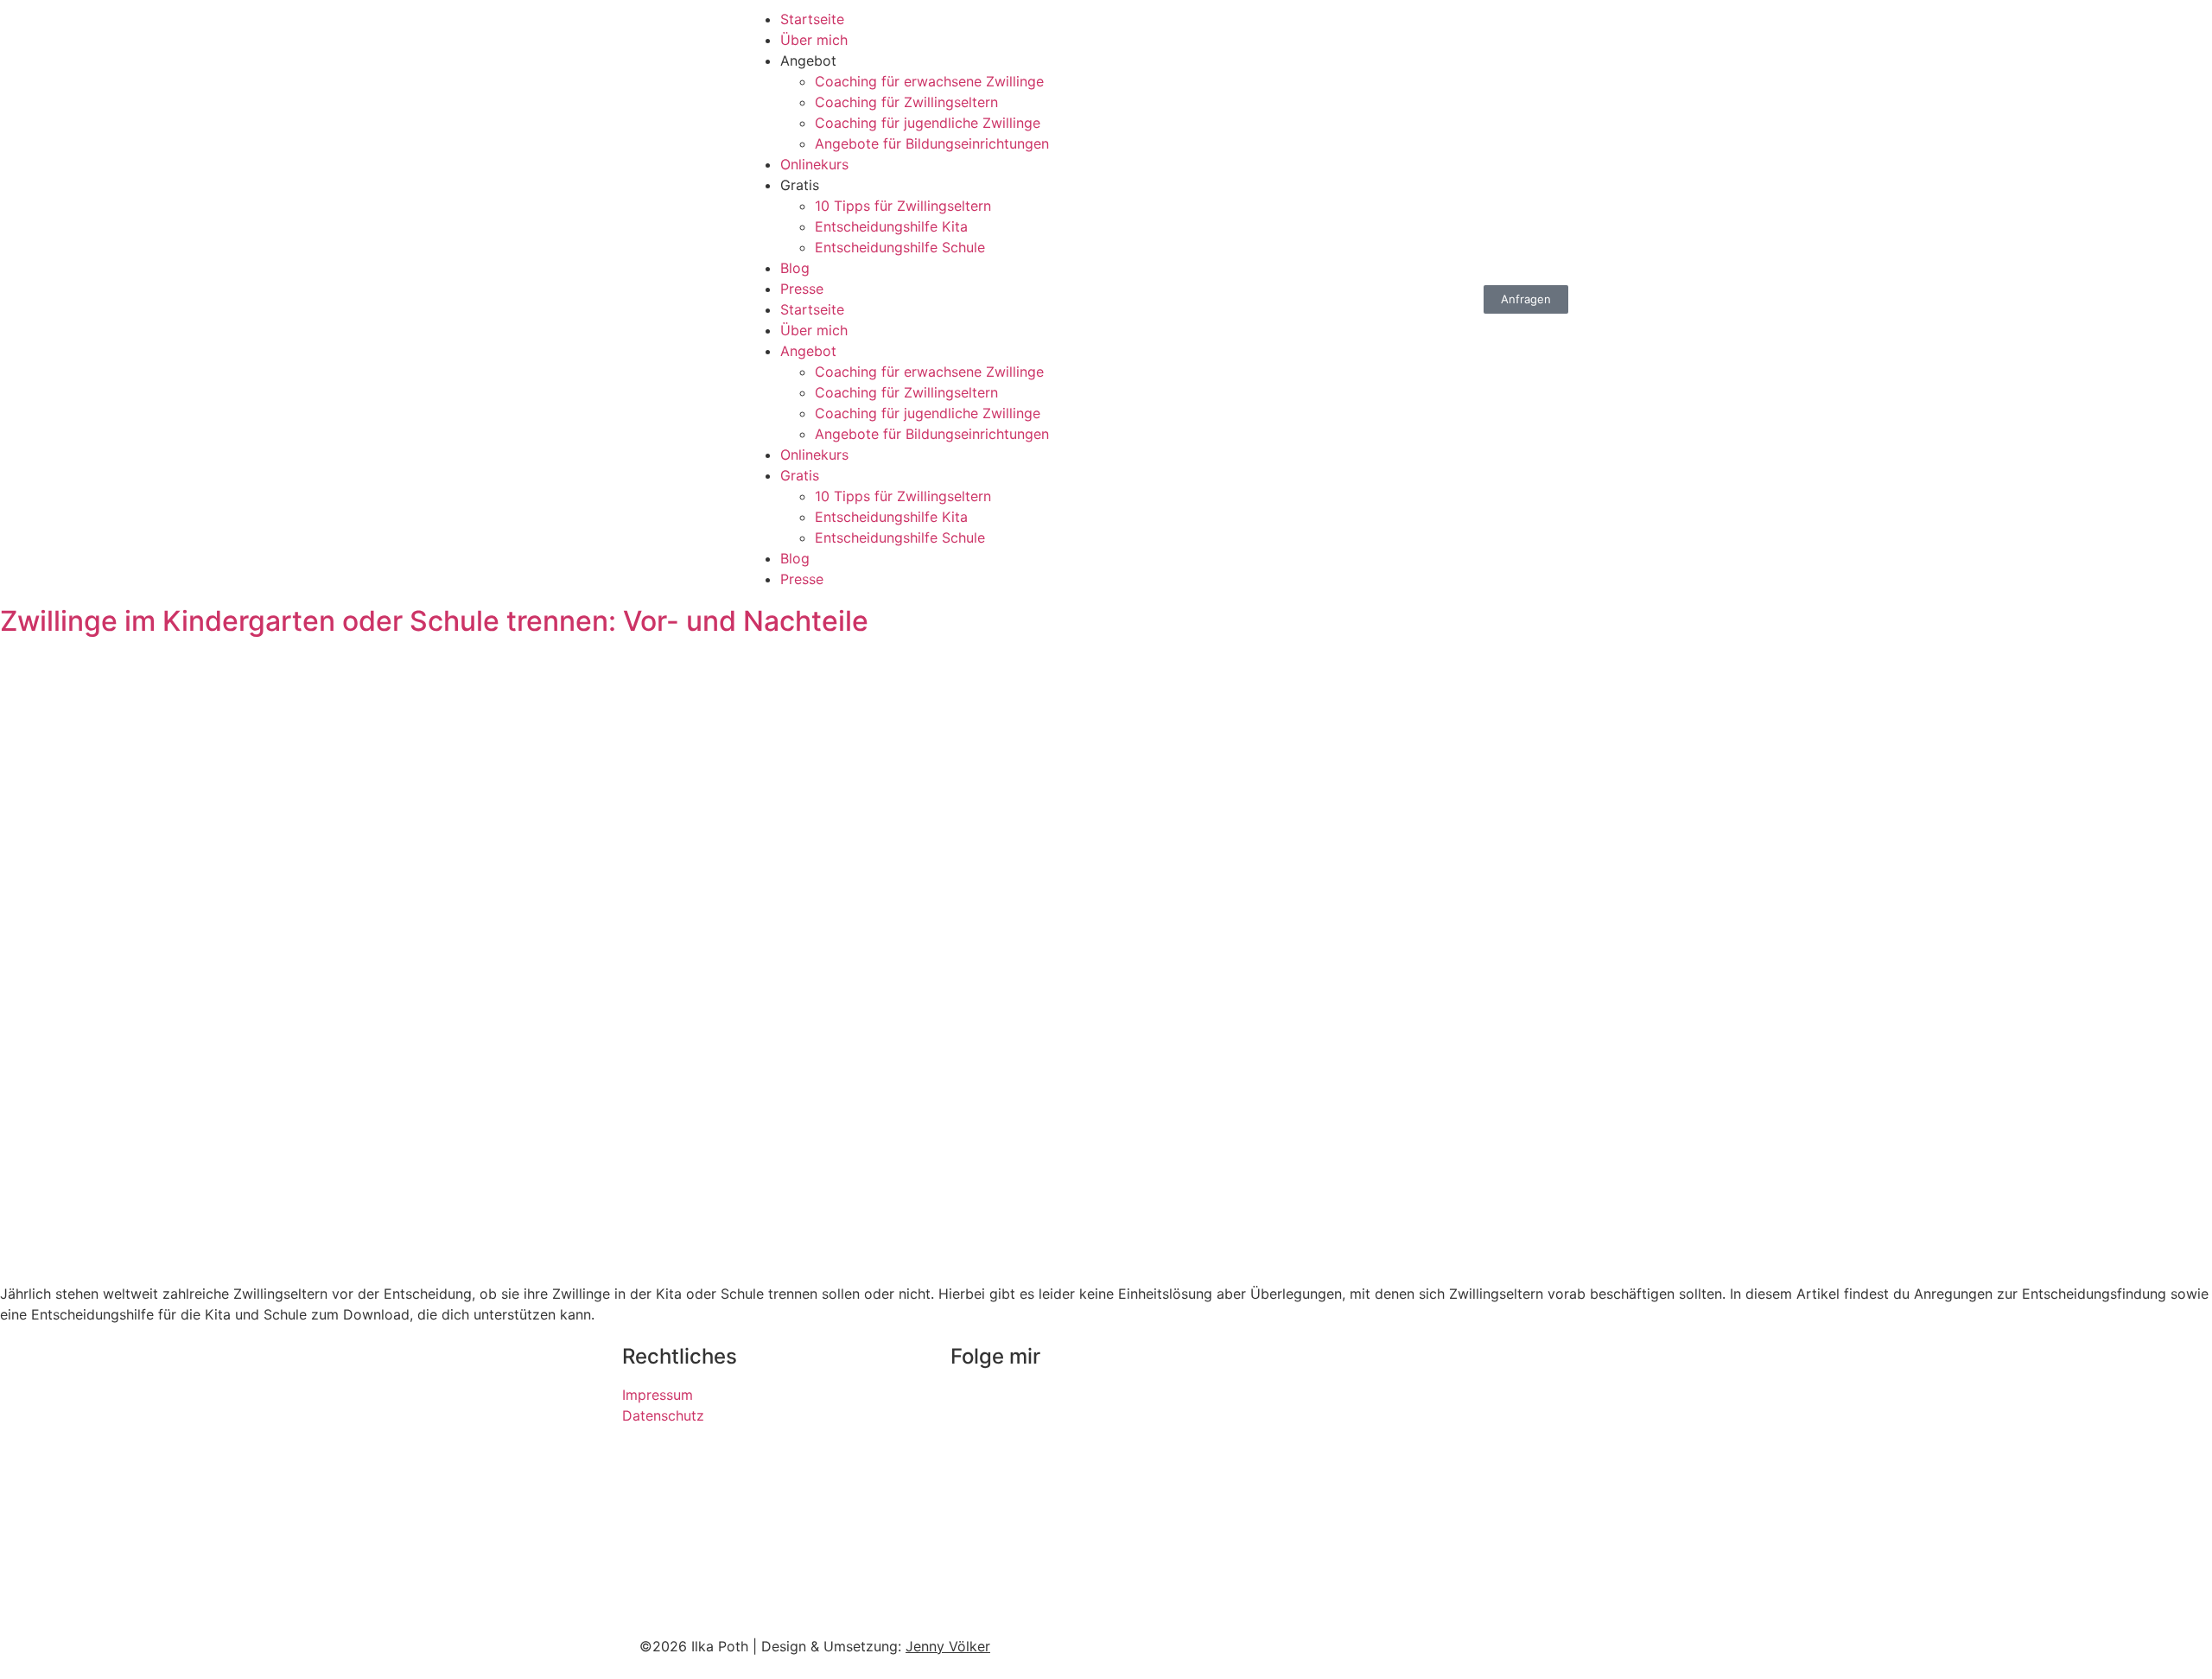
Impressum (658, 1395)
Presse (802, 289)
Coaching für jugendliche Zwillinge (928, 123)
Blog (795, 268)
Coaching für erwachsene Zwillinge (929, 81)
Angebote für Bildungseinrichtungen (932, 143)
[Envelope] (1067, 1406)
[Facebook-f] (1020, 1406)
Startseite (812, 19)
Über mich (814, 40)
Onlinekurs (814, 164)
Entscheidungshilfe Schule (900, 247)
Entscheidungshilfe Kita (891, 226)
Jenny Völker (948, 1646)
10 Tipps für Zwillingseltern (903, 206)
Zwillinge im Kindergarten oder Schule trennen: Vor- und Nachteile (434, 621)
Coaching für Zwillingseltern (906, 102)
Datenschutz (663, 1415)
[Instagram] (972, 1406)
